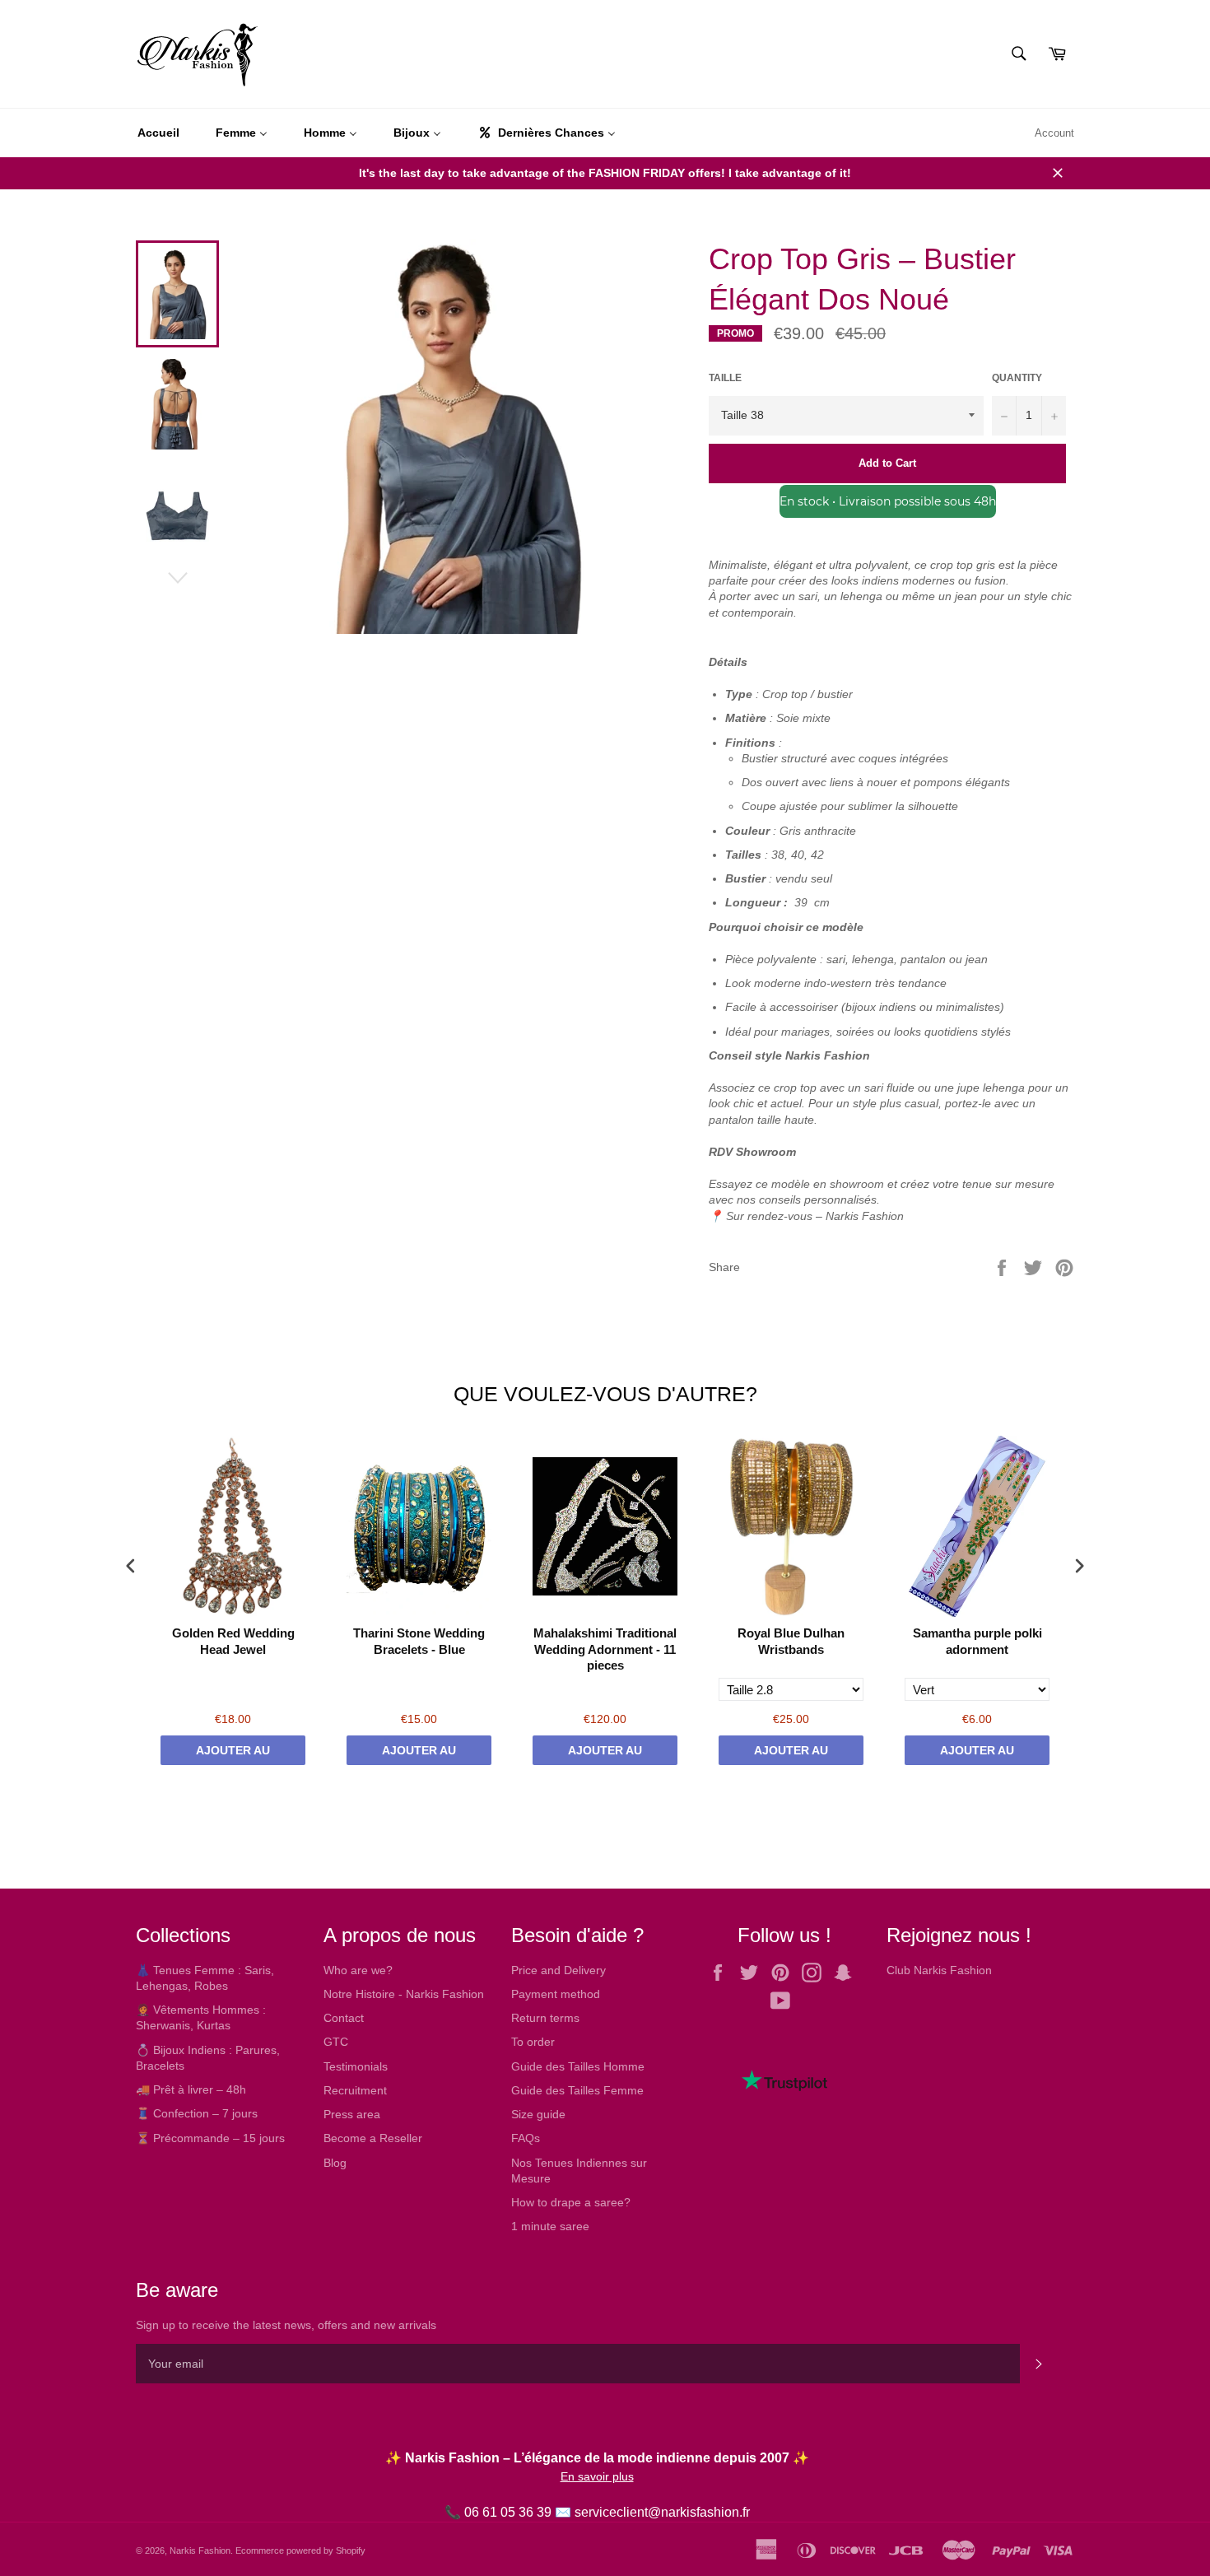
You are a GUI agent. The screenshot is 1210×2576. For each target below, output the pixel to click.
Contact (344, 2018)
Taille (725, 378)
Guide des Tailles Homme (578, 2066)
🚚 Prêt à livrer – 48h (191, 2089)
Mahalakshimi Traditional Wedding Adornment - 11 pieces (605, 1649)
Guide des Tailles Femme (577, 2090)
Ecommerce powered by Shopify (300, 2550)
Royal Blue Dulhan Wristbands (791, 1641)
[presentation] (131, 1565)
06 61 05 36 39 (508, 2512)
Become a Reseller (373, 2138)
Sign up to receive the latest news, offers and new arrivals (286, 2325)
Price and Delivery (558, 1970)
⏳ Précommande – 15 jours (210, 2138)
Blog (335, 2163)
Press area (352, 2114)
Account (1054, 133)
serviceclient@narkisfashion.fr (662, 2512)
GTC (336, 2042)
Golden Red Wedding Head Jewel (233, 1641)
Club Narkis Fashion (939, 1970)
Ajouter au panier (233, 1754)
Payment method (556, 1994)
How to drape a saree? (571, 2202)
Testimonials (356, 2066)
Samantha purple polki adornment (977, 1641)
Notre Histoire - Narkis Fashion (404, 1994)
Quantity (1017, 378)
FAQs (526, 2138)
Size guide (538, 2114)
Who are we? (358, 1970)
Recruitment (355, 2090)
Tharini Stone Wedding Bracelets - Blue (419, 1641)
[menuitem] (158, 133)
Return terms (545, 2018)
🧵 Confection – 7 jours (197, 2113)
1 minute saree (550, 2226)
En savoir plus (597, 2476)
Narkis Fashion (200, 2550)
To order (533, 2042)
